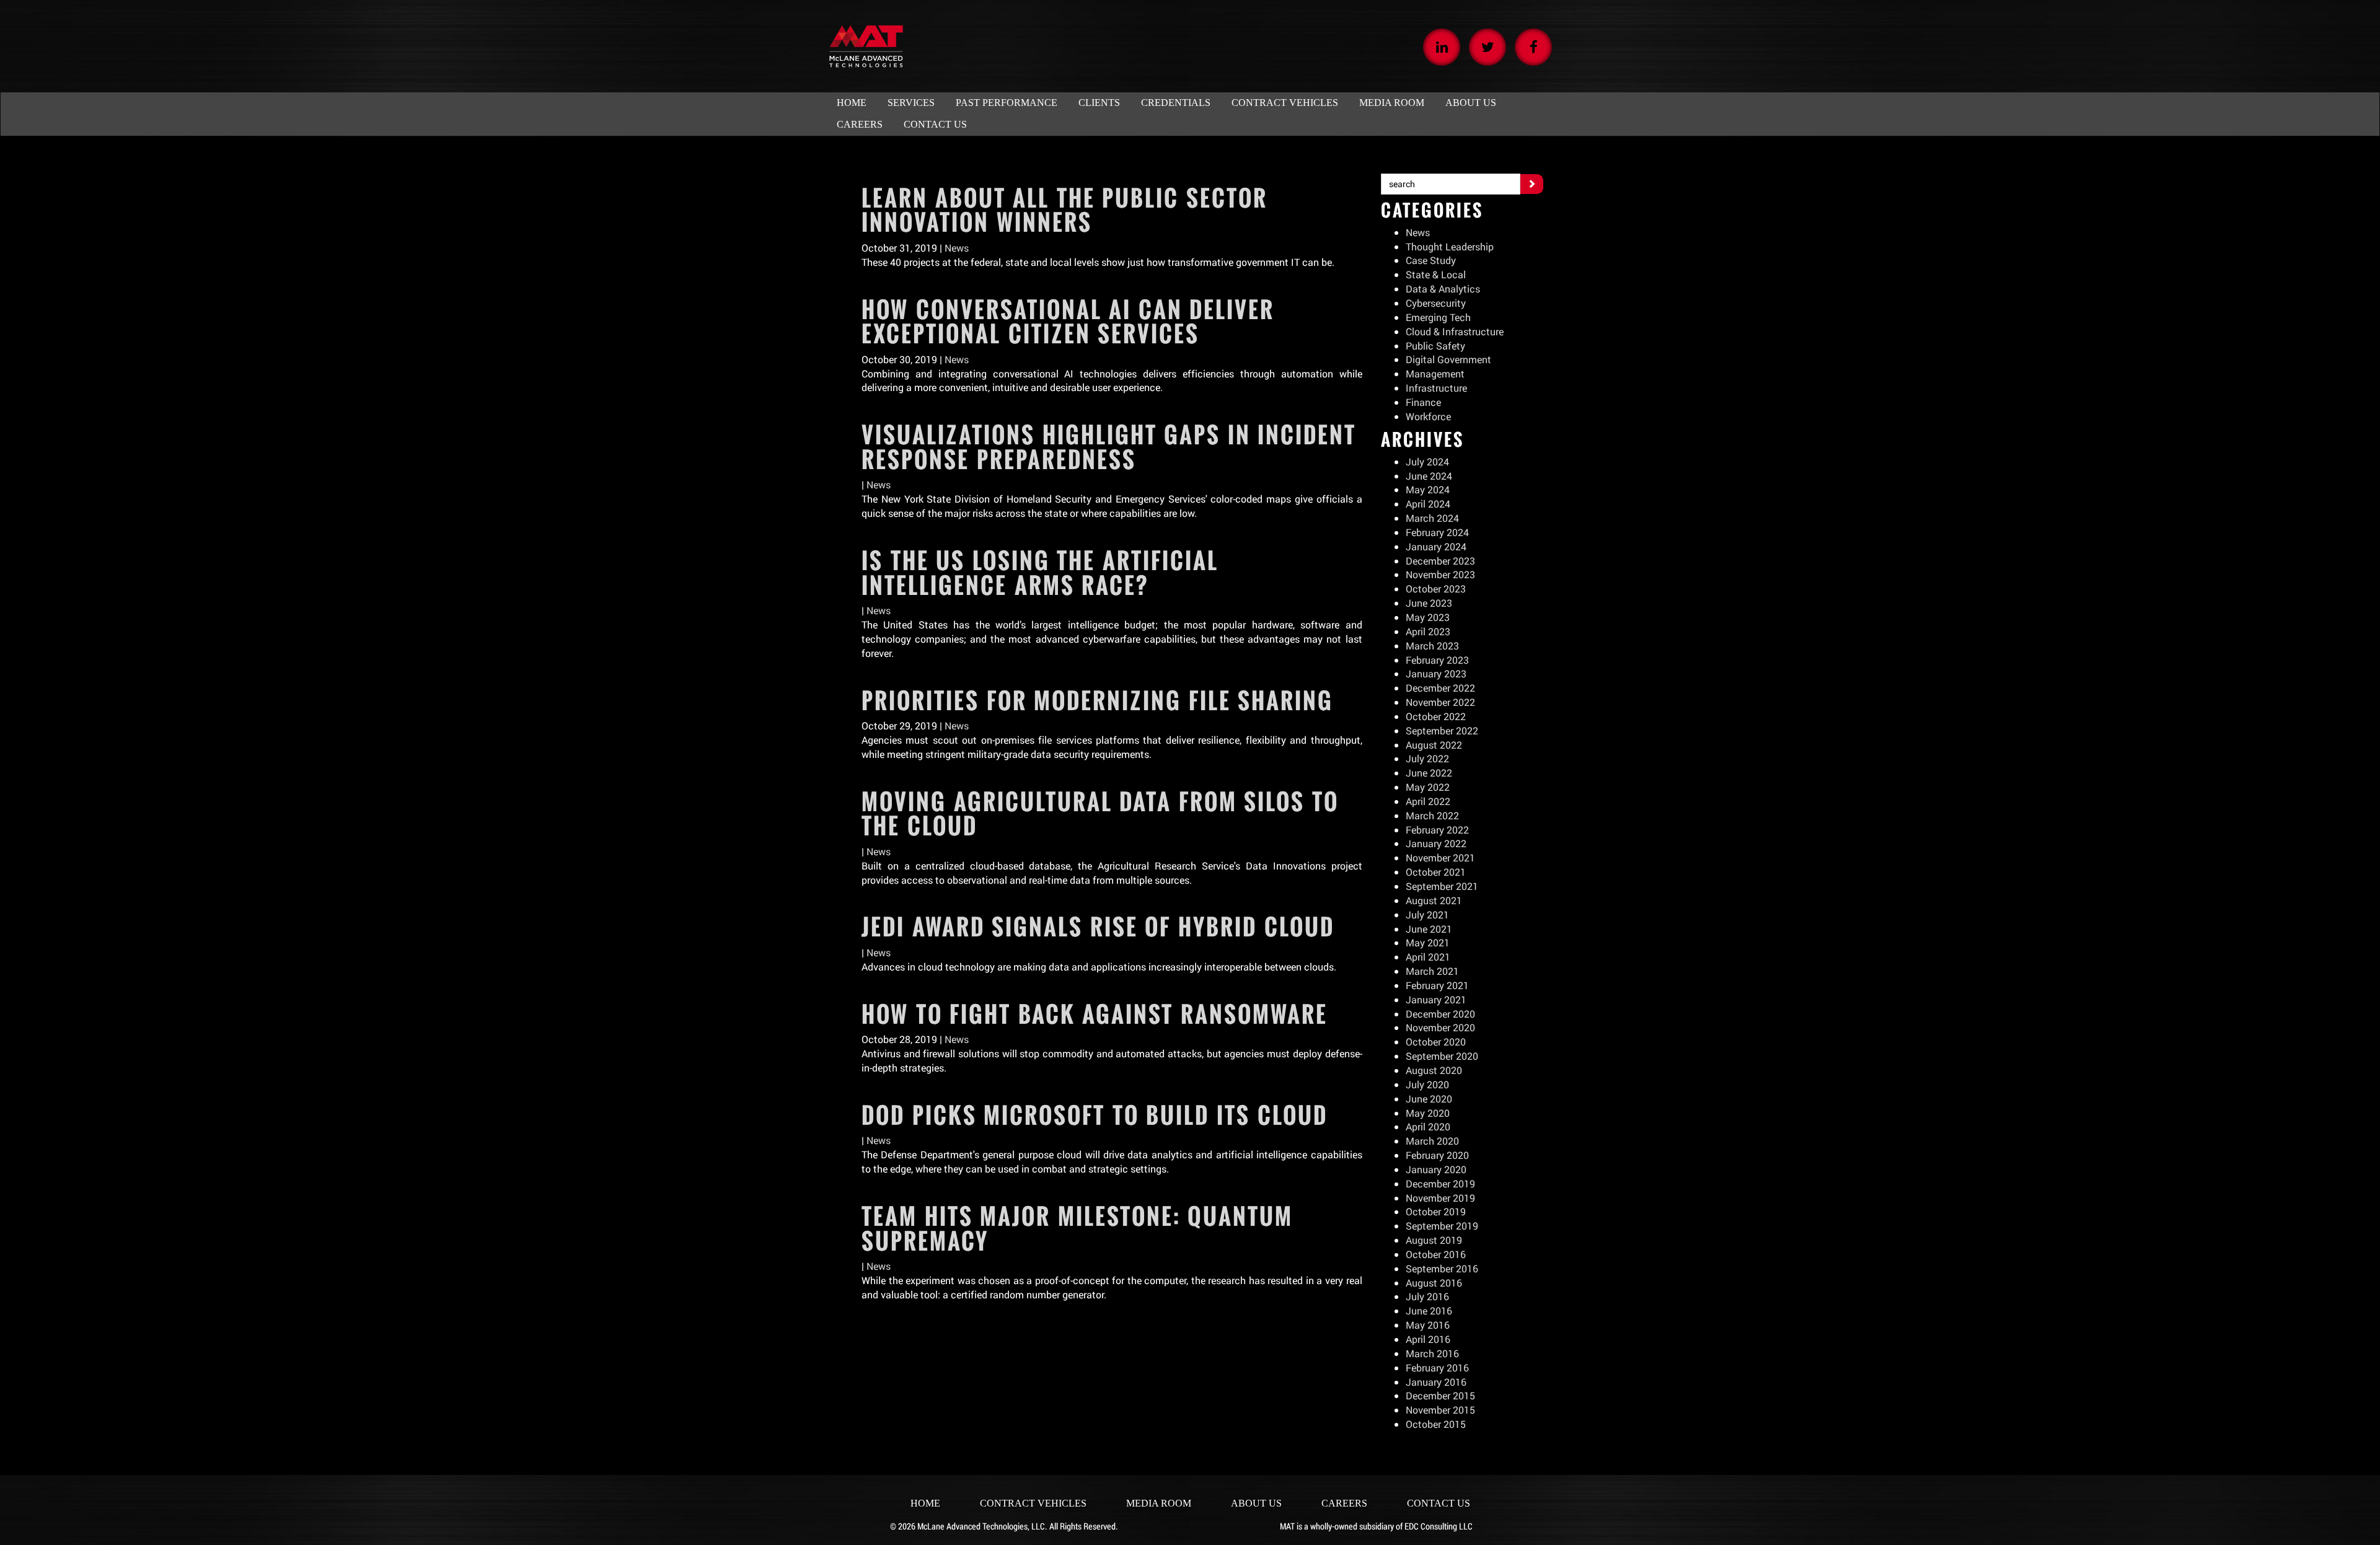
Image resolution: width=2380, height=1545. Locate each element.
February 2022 (1437, 830)
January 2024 (1436, 546)
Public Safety (1435, 346)
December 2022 (1440, 688)
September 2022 (1442, 730)
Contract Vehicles (1033, 1503)
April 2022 (1428, 801)
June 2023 (1429, 603)
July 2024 (1427, 461)
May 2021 (1428, 942)
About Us (1256, 1503)
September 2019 (1442, 1226)
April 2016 (1428, 1339)
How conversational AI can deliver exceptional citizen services (1068, 322)
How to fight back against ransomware (1095, 1014)
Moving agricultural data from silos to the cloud (1100, 814)
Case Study (1431, 260)
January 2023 (1436, 673)
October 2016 (1436, 1254)
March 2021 (1432, 971)
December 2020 (1440, 1014)
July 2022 (1427, 758)
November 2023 (1440, 574)
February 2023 (1437, 660)
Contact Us (1439, 1503)
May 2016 (1428, 1325)
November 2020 (1440, 1027)
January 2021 (1436, 999)
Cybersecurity (1436, 303)
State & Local (1436, 274)
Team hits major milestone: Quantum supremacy (1077, 1228)
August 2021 (1434, 900)
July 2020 (1427, 1084)
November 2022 (1440, 702)
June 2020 (1429, 1098)
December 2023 (1440, 561)
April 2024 (1428, 504)
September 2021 (1442, 886)
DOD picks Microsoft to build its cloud (1095, 1115)
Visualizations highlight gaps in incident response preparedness (1109, 447)
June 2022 (1429, 772)
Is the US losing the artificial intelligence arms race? (1040, 573)
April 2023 (1428, 631)
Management (1435, 373)
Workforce (1428, 416)
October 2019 (1436, 1211)
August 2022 (1434, 745)
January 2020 (1436, 1169)
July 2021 (1427, 914)
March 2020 (1432, 1141)
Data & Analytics (1443, 288)
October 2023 (1436, 588)
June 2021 (1429, 929)
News (957, 248)
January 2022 (1436, 843)
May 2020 (1428, 1113)
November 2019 (1440, 1198)
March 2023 (1432, 645)
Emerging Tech (1438, 317)
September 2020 (1442, 1056)
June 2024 (1429, 476)
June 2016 (1429, 1310)
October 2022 (1436, 716)
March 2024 (1432, 518)
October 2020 (1436, 1041)
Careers (1344, 1503)
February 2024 (1437, 532)
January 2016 (1436, 1382)
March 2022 (1432, 815)
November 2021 (1440, 857)
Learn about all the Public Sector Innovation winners (1064, 210)
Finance (1423, 402)
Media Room (1159, 1503)
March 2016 (1432, 1353)
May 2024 (1428, 489)
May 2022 (1428, 787)
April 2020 (1428, 1126)
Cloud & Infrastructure (1455, 331)
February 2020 (1437, 1155)
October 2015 (1436, 1424)
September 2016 (1442, 1268)
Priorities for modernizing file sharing (1097, 700)
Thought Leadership (1450, 246)
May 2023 (1428, 617)
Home (925, 1503)
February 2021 (1437, 985)
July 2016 (1427, 1296)
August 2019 (1434, 1240)
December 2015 (1440, 1395)
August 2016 (1434, 1283)
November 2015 (1440, 1410)
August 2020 (1434, 1070)
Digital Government (1448, 359)
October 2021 (1436, 872)
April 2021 (1428, 957)
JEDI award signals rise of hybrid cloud (1098, 927)
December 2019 (1440, 1183)
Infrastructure (1436, 388)
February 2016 (1437, 1367)
